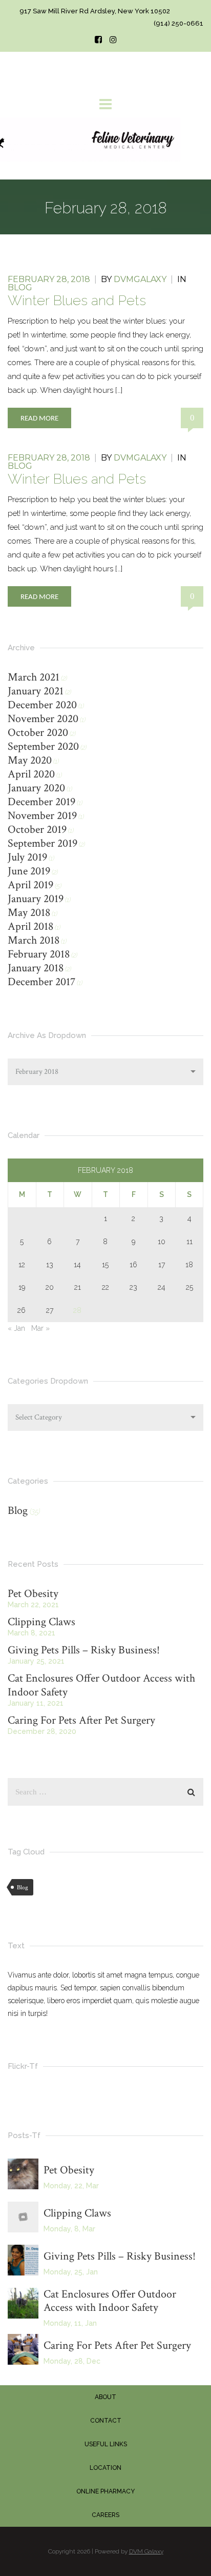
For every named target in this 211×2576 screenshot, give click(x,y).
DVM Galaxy (146, 2551)
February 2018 (39, 954)
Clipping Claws (41, 1622)
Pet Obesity (33, 1594)
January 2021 (36, 691)
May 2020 (30, 760)
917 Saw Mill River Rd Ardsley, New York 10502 (95, 11)
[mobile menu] (105, 104)
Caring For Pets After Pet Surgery (81, 1720)
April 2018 (30, 926)
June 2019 (29, 871)
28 (77, 1310)
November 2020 (43, 719)
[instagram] (113, 40)
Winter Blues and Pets (77, 300)
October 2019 (37, 830)
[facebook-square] (98, 40)
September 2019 (43, 843)
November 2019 (42, 816)
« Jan (16, 1328)
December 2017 (41, 982)
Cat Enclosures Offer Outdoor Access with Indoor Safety (101, 1685)
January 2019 (36, 899)
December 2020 (42, 705)
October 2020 (38, 733)
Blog (20, 287)
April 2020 (31, 774)
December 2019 (41, 802)
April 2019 (30, 885)
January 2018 (36, 968)
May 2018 (29, 913)
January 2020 (36, 788)
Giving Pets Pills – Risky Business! (84, 1650)
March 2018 (34, 940)
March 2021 (34, 677)
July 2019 (27, 857)
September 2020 (43, 746)
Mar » (40, 1328)
